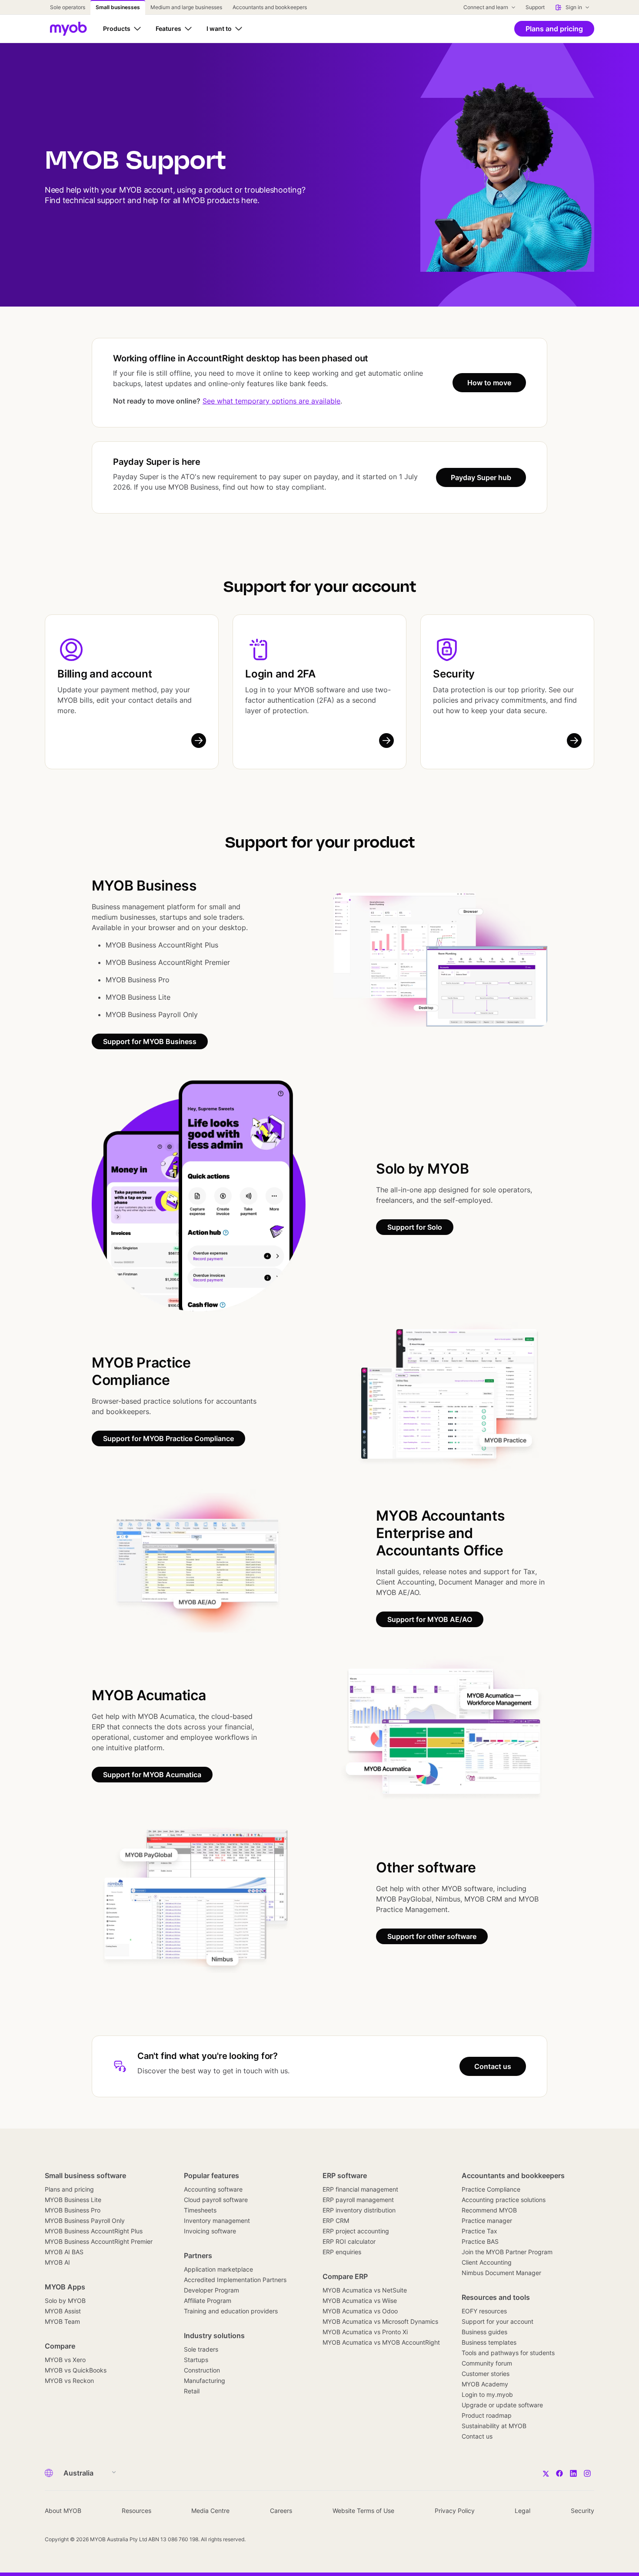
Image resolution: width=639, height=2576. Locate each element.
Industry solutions (214, 2336)
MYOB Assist (63, 2311)
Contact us (477, 2436)
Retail (192, 2391)
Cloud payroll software (216, 2200)
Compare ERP (345, 2276)
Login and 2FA (280, 674)
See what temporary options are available (271, 401)
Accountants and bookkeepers (513, 2176)
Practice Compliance (491, 2189)
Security (454, 674)
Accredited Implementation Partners (235, 2280)
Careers (281, 2511)
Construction (202, 2370)
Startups (196, 2360)
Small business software (85, 2176)
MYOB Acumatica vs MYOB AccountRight (381, 2342)
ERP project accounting (356, 2231)
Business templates (489, 2342)
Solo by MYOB (65, 2301)
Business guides (484, 2332)
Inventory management (217, 2221)
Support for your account (498, 2321)
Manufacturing (205, 2381)
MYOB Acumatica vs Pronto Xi (365, 2332)
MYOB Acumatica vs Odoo (360, 2311)
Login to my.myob (487, 2394)
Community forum (487, 2363)
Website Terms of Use (363, 2511)
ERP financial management (360, 2189)
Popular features (211, 2176)
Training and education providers (231, 2311)
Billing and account (105, 674)
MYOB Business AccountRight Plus (94, 2231)
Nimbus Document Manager (501, 2273)
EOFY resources (484, 2311)
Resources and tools (496, 2297)
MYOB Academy (485, 2384)
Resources (136, 2511)
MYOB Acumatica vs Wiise (360, 2301)
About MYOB (63, 2511)
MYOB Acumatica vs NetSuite (365, 2290)
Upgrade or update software (502, 2405)
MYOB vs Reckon (69, 2381)
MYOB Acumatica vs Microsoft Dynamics (380, 2321)
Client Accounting (487, 2262)
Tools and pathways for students (508, 2353)
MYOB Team (62, 2321)
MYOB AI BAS (64, 2252)
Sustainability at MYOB (494, 2426)
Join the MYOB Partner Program (507, 2252)
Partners (198, 2256)
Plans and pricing (69, 2189)
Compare (60, 2346)
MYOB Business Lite (73, 2200)
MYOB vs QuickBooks (76, 2370)
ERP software (345, 2176)
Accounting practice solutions (504, 2200)
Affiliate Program (208, 2301)
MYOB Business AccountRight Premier (99, 2241)
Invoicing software (210, 2231)
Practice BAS (480, 2241)
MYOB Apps (65, 2287)
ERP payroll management (358, 2200)
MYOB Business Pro (73, 2210)
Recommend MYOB (489, 2210)
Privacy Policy (455, 2511)
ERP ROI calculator (349, 2241)
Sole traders (201, 2349)
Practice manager (487, 2221)
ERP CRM (336, 2221)
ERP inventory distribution (359, 2210)
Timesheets (200, 2210)
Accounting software (213, 2189)
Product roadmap (487, 2415)
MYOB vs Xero (65, 2360)
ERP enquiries (342, 2252)
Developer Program (211, 2290)
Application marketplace (218, 2269)
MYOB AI (57, 2262)
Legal (523, 2511)
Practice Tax (479, 2231)
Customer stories (486, 2374)
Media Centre (210, 2511)
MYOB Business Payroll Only (85, 2221)
